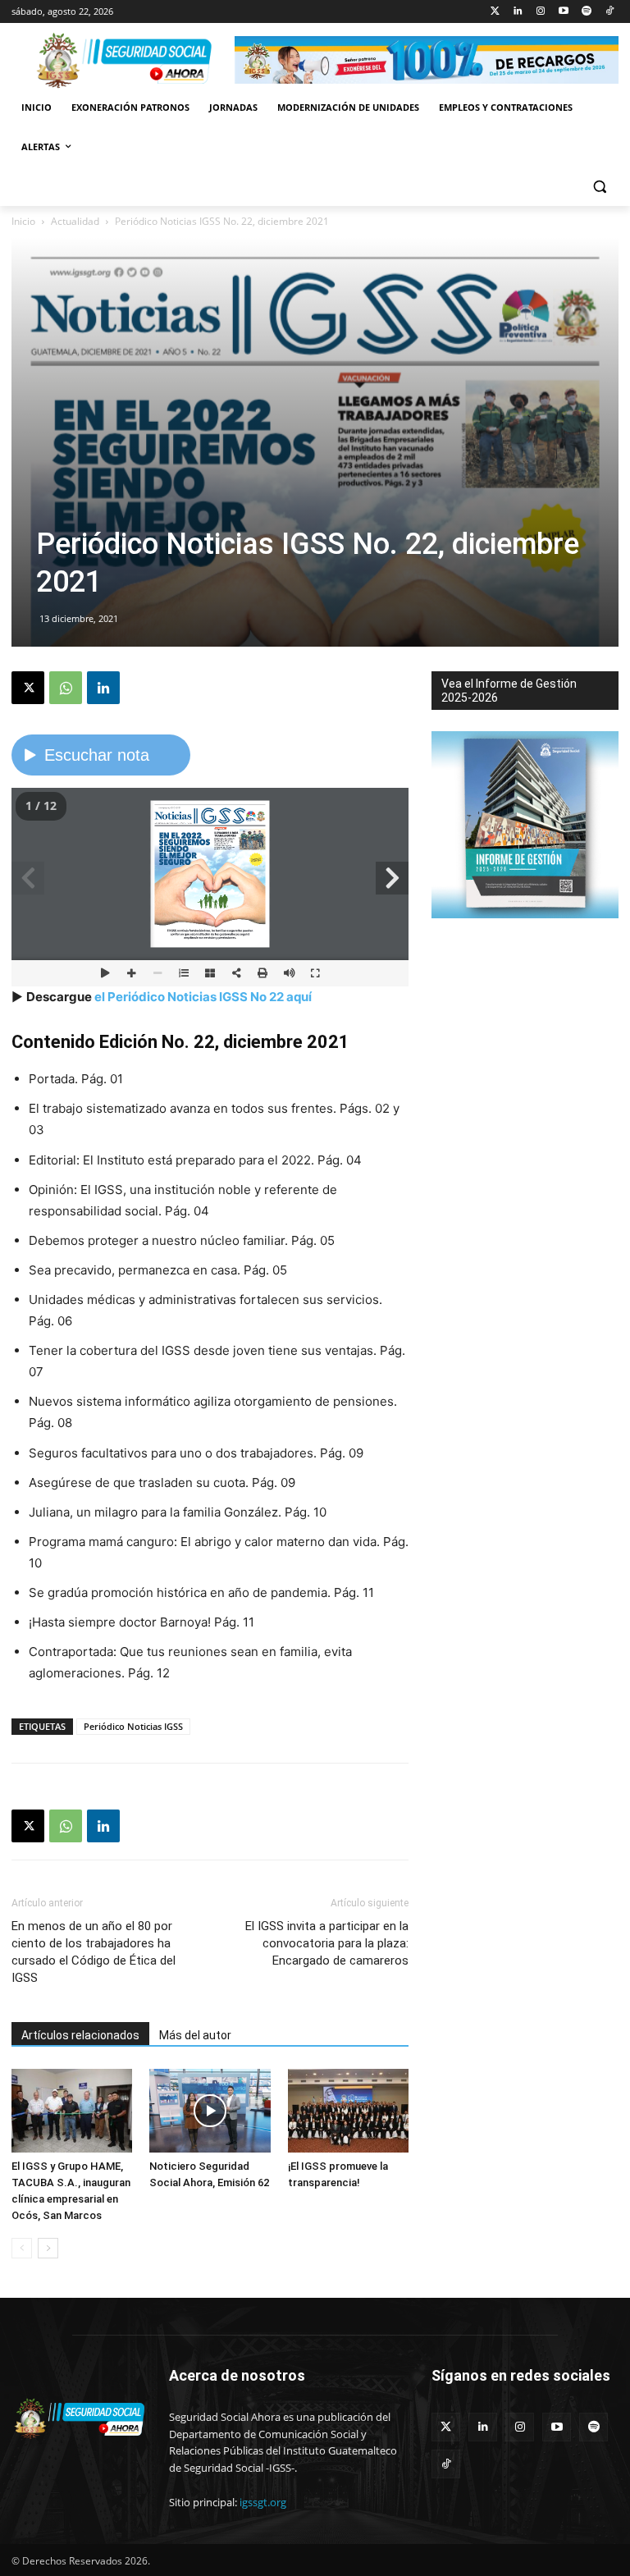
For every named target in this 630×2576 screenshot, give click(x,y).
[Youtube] (564, 12)
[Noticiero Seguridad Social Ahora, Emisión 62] (210, 2110)
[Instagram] (541, 12)
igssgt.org (263, 2502)
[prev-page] (22, 2248)
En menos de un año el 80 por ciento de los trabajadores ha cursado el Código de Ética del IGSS (94, 1952)
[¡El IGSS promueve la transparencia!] (348, 2110)
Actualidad (75, 221)
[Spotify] (586, 12)
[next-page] (48, 2248)
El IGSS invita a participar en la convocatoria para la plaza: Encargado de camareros (327, 1943)
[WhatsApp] (66, 688)
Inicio (23, 221)
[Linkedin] (518, 12)
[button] (599, 187)
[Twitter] (495, 12)
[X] (28, 688)
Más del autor (195, 2035)
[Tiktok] (609, 12)
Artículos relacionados (80, 2035)
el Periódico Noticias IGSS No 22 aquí (203, 997)
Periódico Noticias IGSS (133, 1726)
